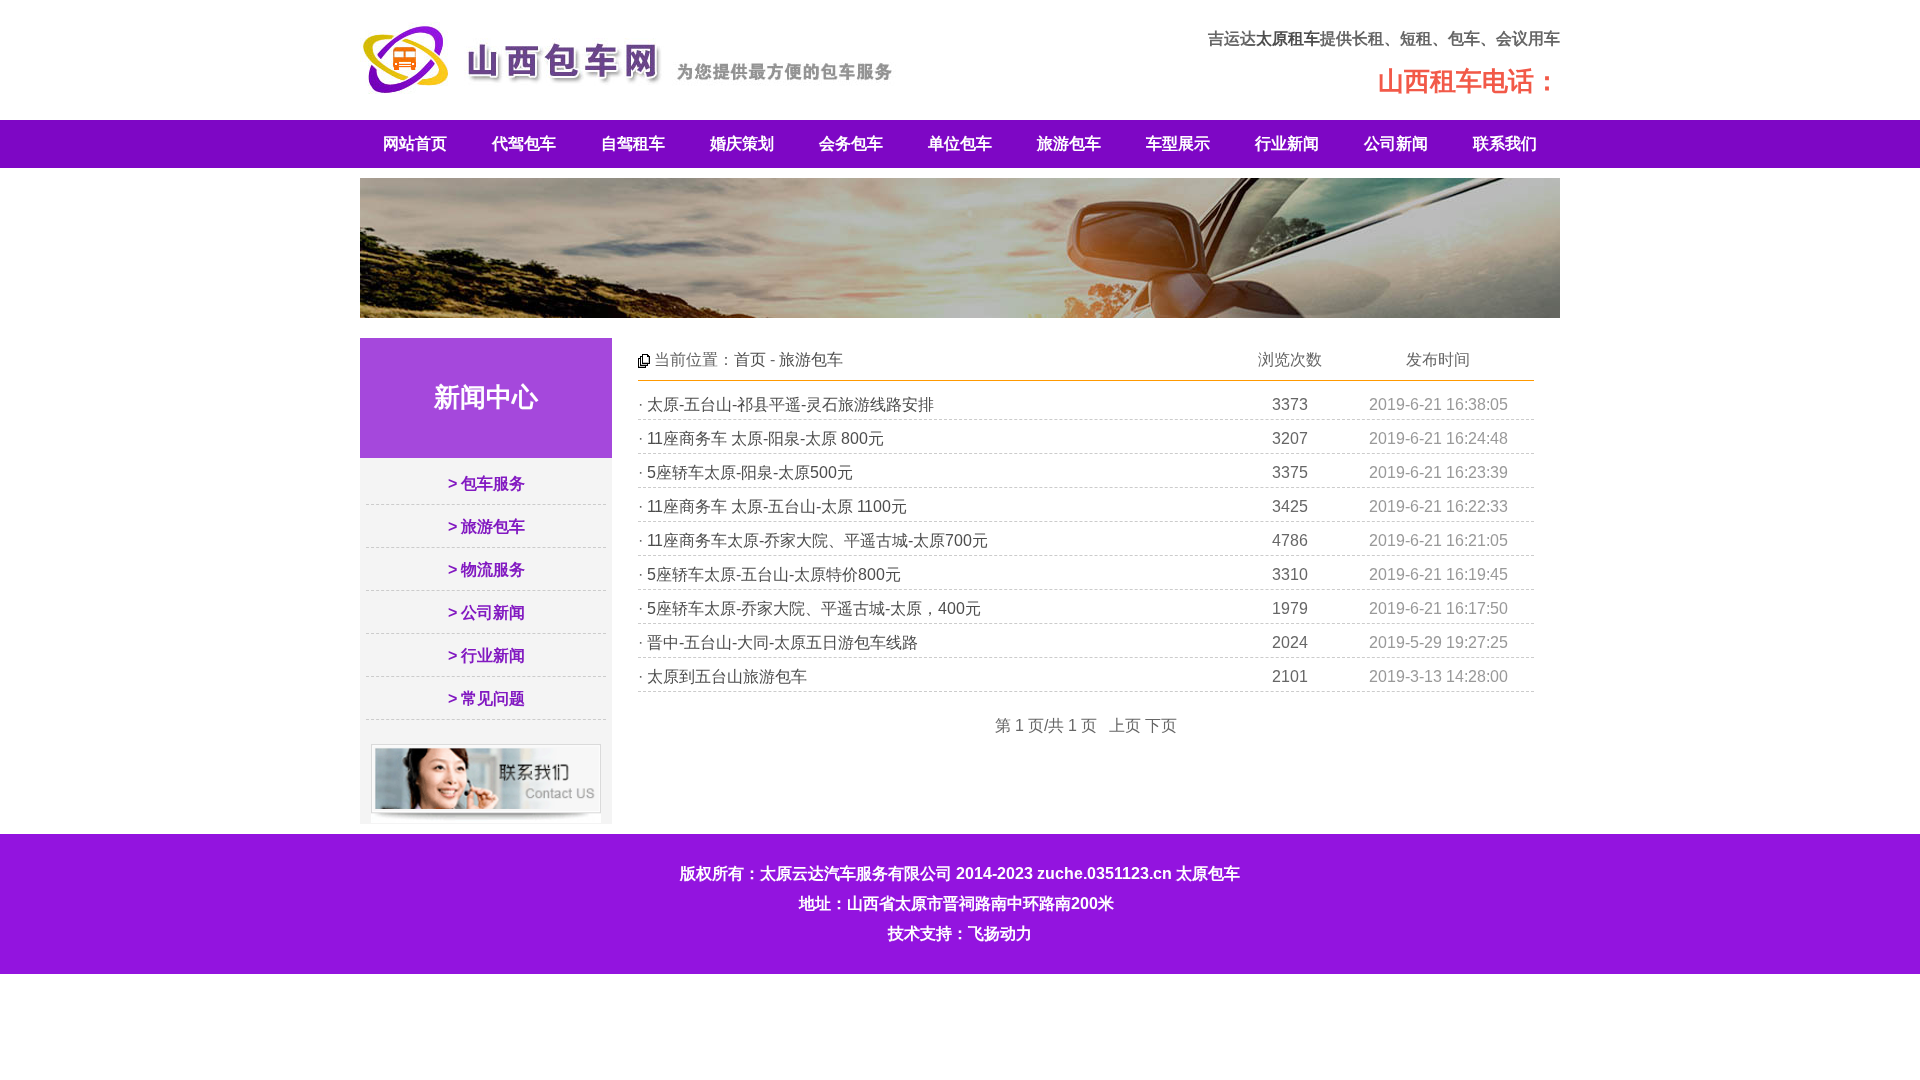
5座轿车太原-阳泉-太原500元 (750, 472)
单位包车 (960, 143)
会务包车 (851, 143)
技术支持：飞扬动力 (960, 933)
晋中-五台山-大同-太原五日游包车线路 (782, 642)
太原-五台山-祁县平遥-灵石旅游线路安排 (790, 404)
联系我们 (1505, 143)
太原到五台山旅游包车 (727, 676)
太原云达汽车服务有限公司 (856, 873)
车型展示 (1178, 143)
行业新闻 (1287, 143)
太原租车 (1288, 38)
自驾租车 (633, 143)
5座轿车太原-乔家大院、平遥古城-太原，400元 (814, 608)
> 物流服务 (486, 569)
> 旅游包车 (486, 526)
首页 (750, 359)
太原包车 (1208, 873)
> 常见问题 (486, 698)
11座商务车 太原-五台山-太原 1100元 (777, 506)
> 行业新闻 (486, 655)
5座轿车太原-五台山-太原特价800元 (774, 574)
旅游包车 (1069, 143)
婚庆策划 (742, 143)
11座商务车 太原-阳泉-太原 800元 (765, 438)
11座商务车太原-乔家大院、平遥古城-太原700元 (817, 540)
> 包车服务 (486, 483)
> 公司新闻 (486, 612)
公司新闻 (1396, 143)
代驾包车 (524, 143)
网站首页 (415, 143)
